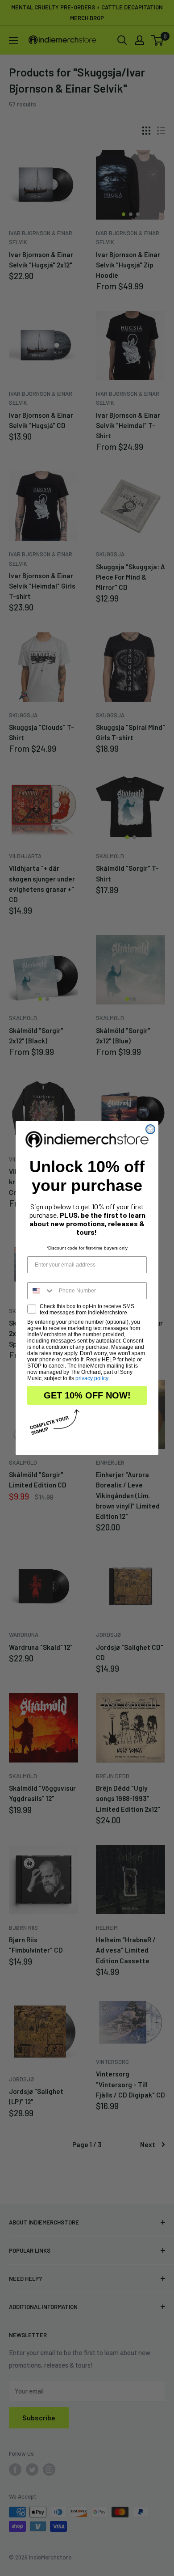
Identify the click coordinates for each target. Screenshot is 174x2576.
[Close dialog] (150, 1129)
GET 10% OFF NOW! (87, 1395)
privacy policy (92, 1378)
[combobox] (41, 1291)
